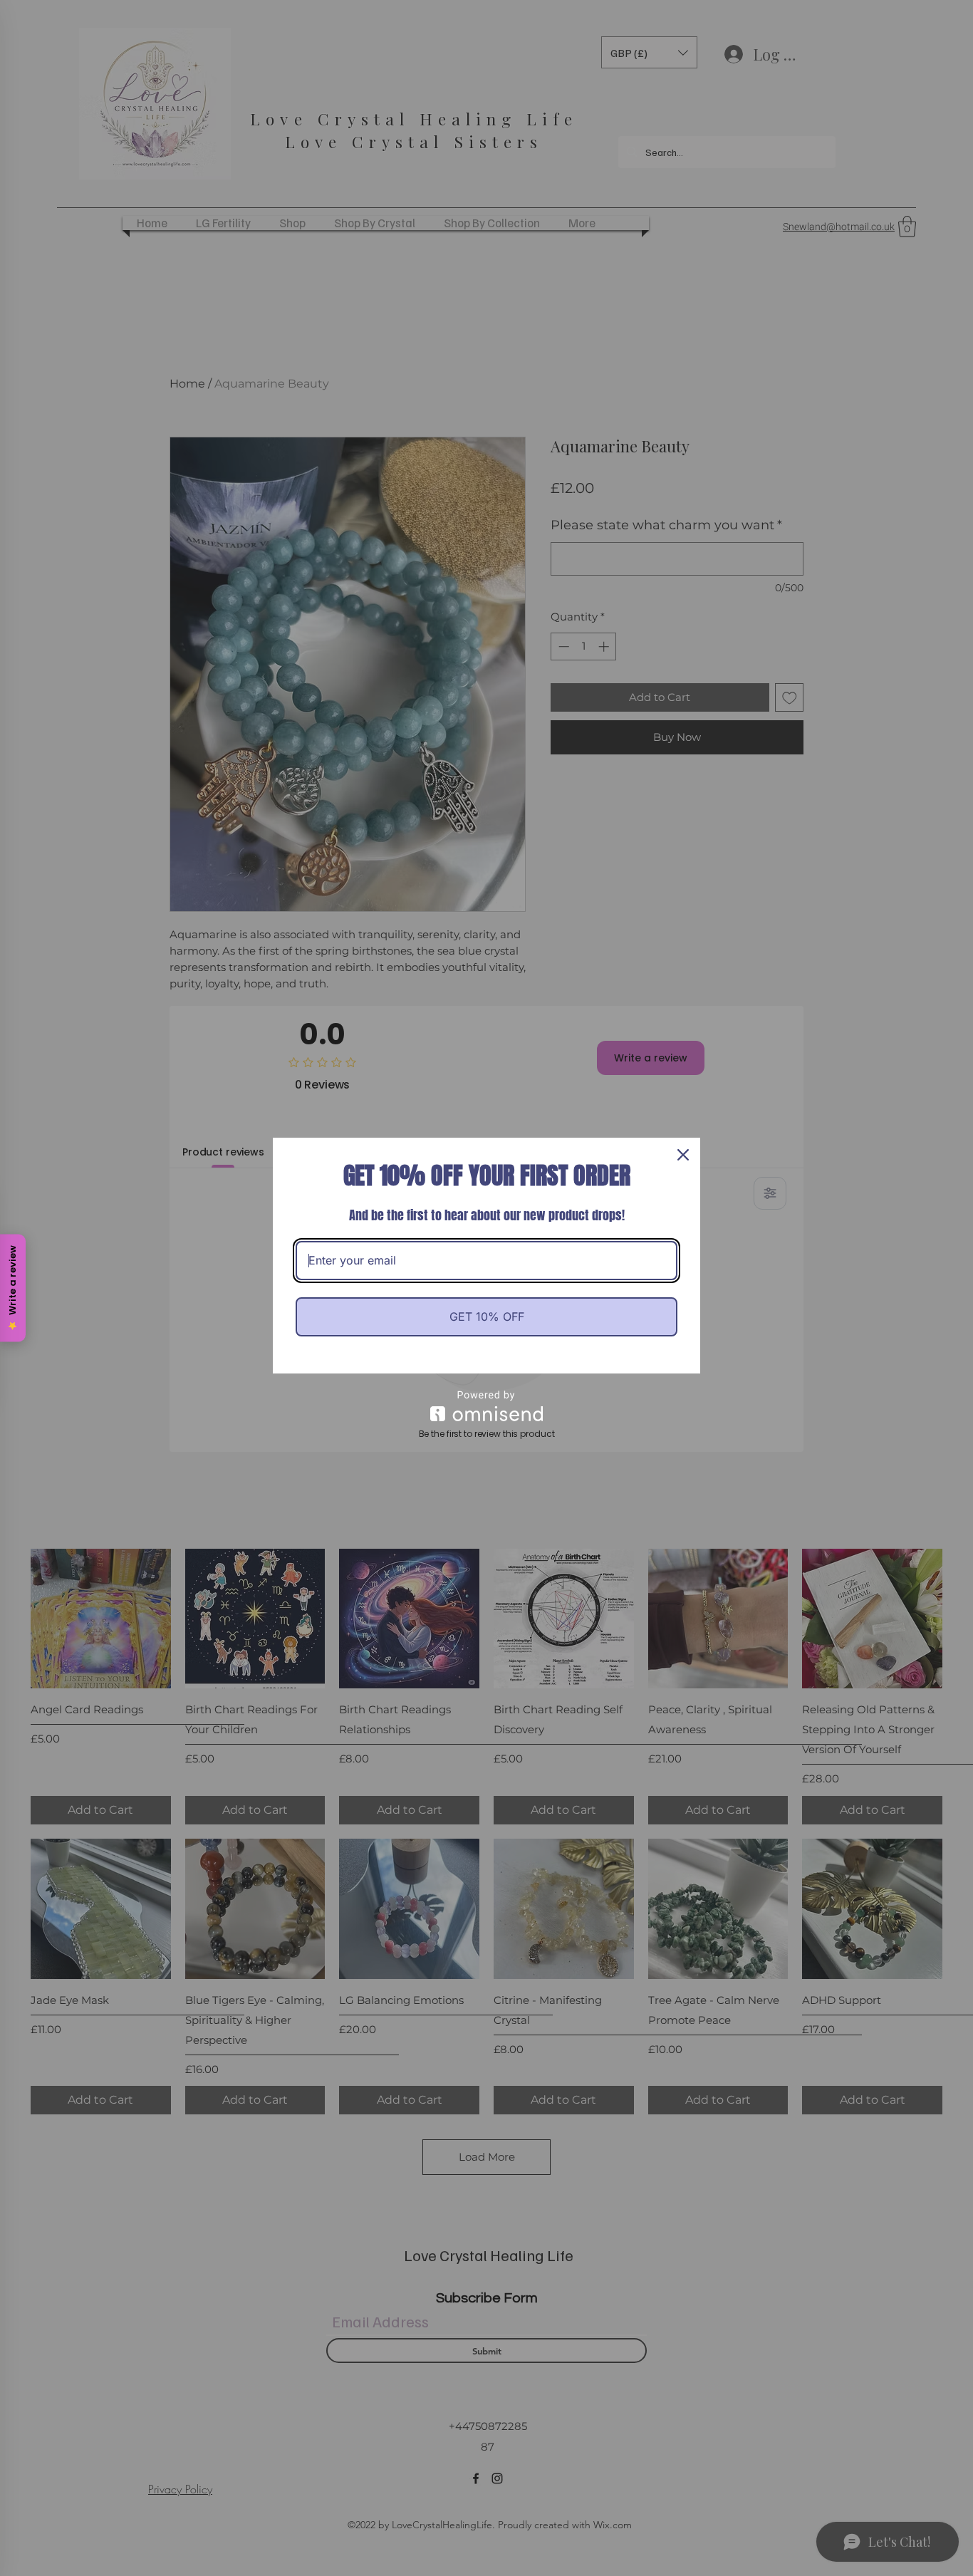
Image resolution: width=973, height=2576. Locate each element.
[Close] (683, 1155)
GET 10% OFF (487, 1316)
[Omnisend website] (486, 1406)
